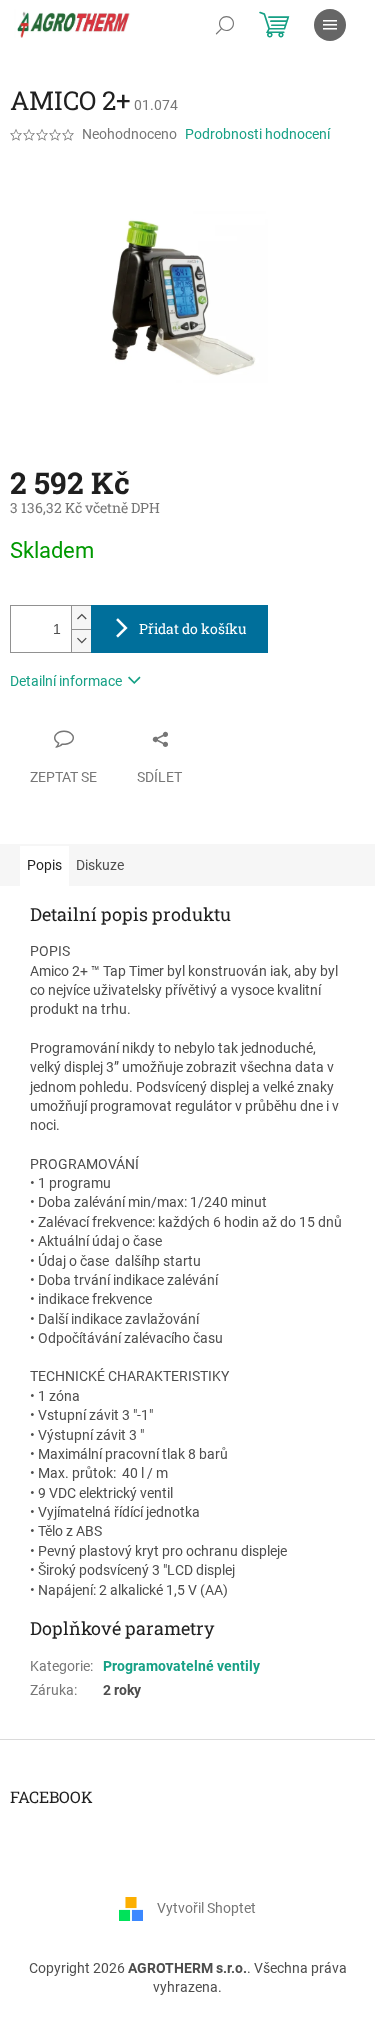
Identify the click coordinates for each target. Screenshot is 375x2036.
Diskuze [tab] (100, 865)
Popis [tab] (44, 865)
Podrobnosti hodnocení (257, 134)
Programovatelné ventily (181, 1666)
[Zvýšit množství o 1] (81, 617)
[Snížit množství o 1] (81, 640)
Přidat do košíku (193, 628)
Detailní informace (66, 681)
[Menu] (330, 25)
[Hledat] (225, 25)
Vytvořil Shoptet (206, 1908)
